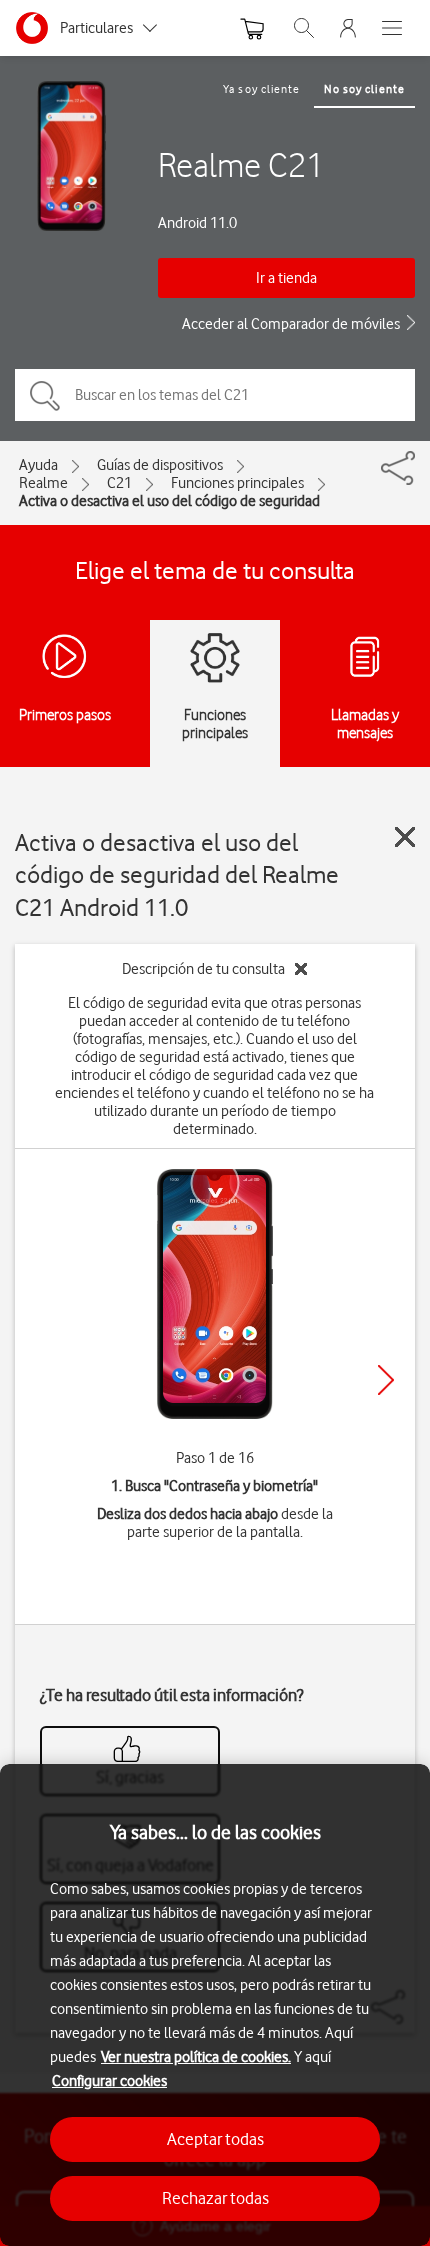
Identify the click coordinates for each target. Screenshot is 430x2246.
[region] (215, 2005)
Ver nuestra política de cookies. (196, 2057)
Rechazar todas (215, 2198)
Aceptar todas (215, 2139)
